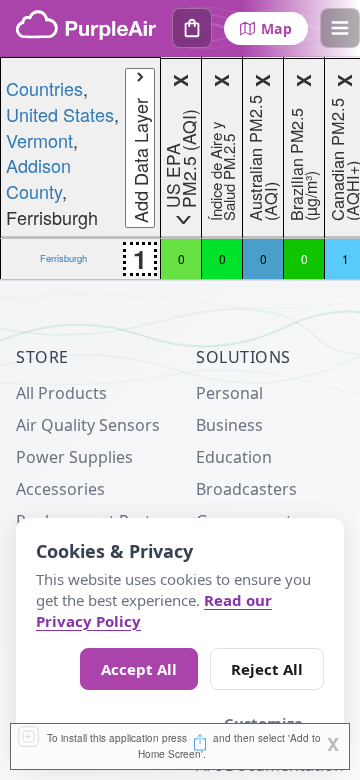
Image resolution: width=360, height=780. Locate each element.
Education (234, 457)
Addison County (38, 178)
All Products (61, 393)
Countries (44, 88)
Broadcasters (246, 489)
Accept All (139, 669)
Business (229, 425)
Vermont (39, 140)
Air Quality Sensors (88, 425)
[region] (180, 168)
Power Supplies (74, 457)
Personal (229, 393)
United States (60, 114)
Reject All (267, 669)
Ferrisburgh (63, 258)
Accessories (60, 489)
